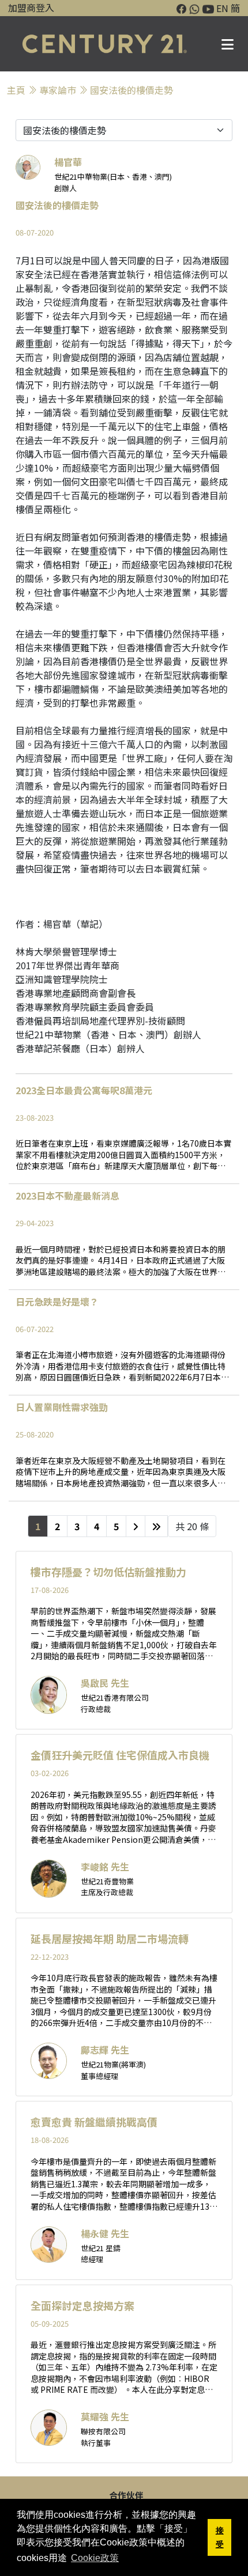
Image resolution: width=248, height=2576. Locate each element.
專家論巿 (58, 90)
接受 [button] (220, 2537)
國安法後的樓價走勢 (131, 90)
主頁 (16, 90)
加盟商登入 (31, 7)
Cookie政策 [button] (95, 2558)
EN (222, 8)
